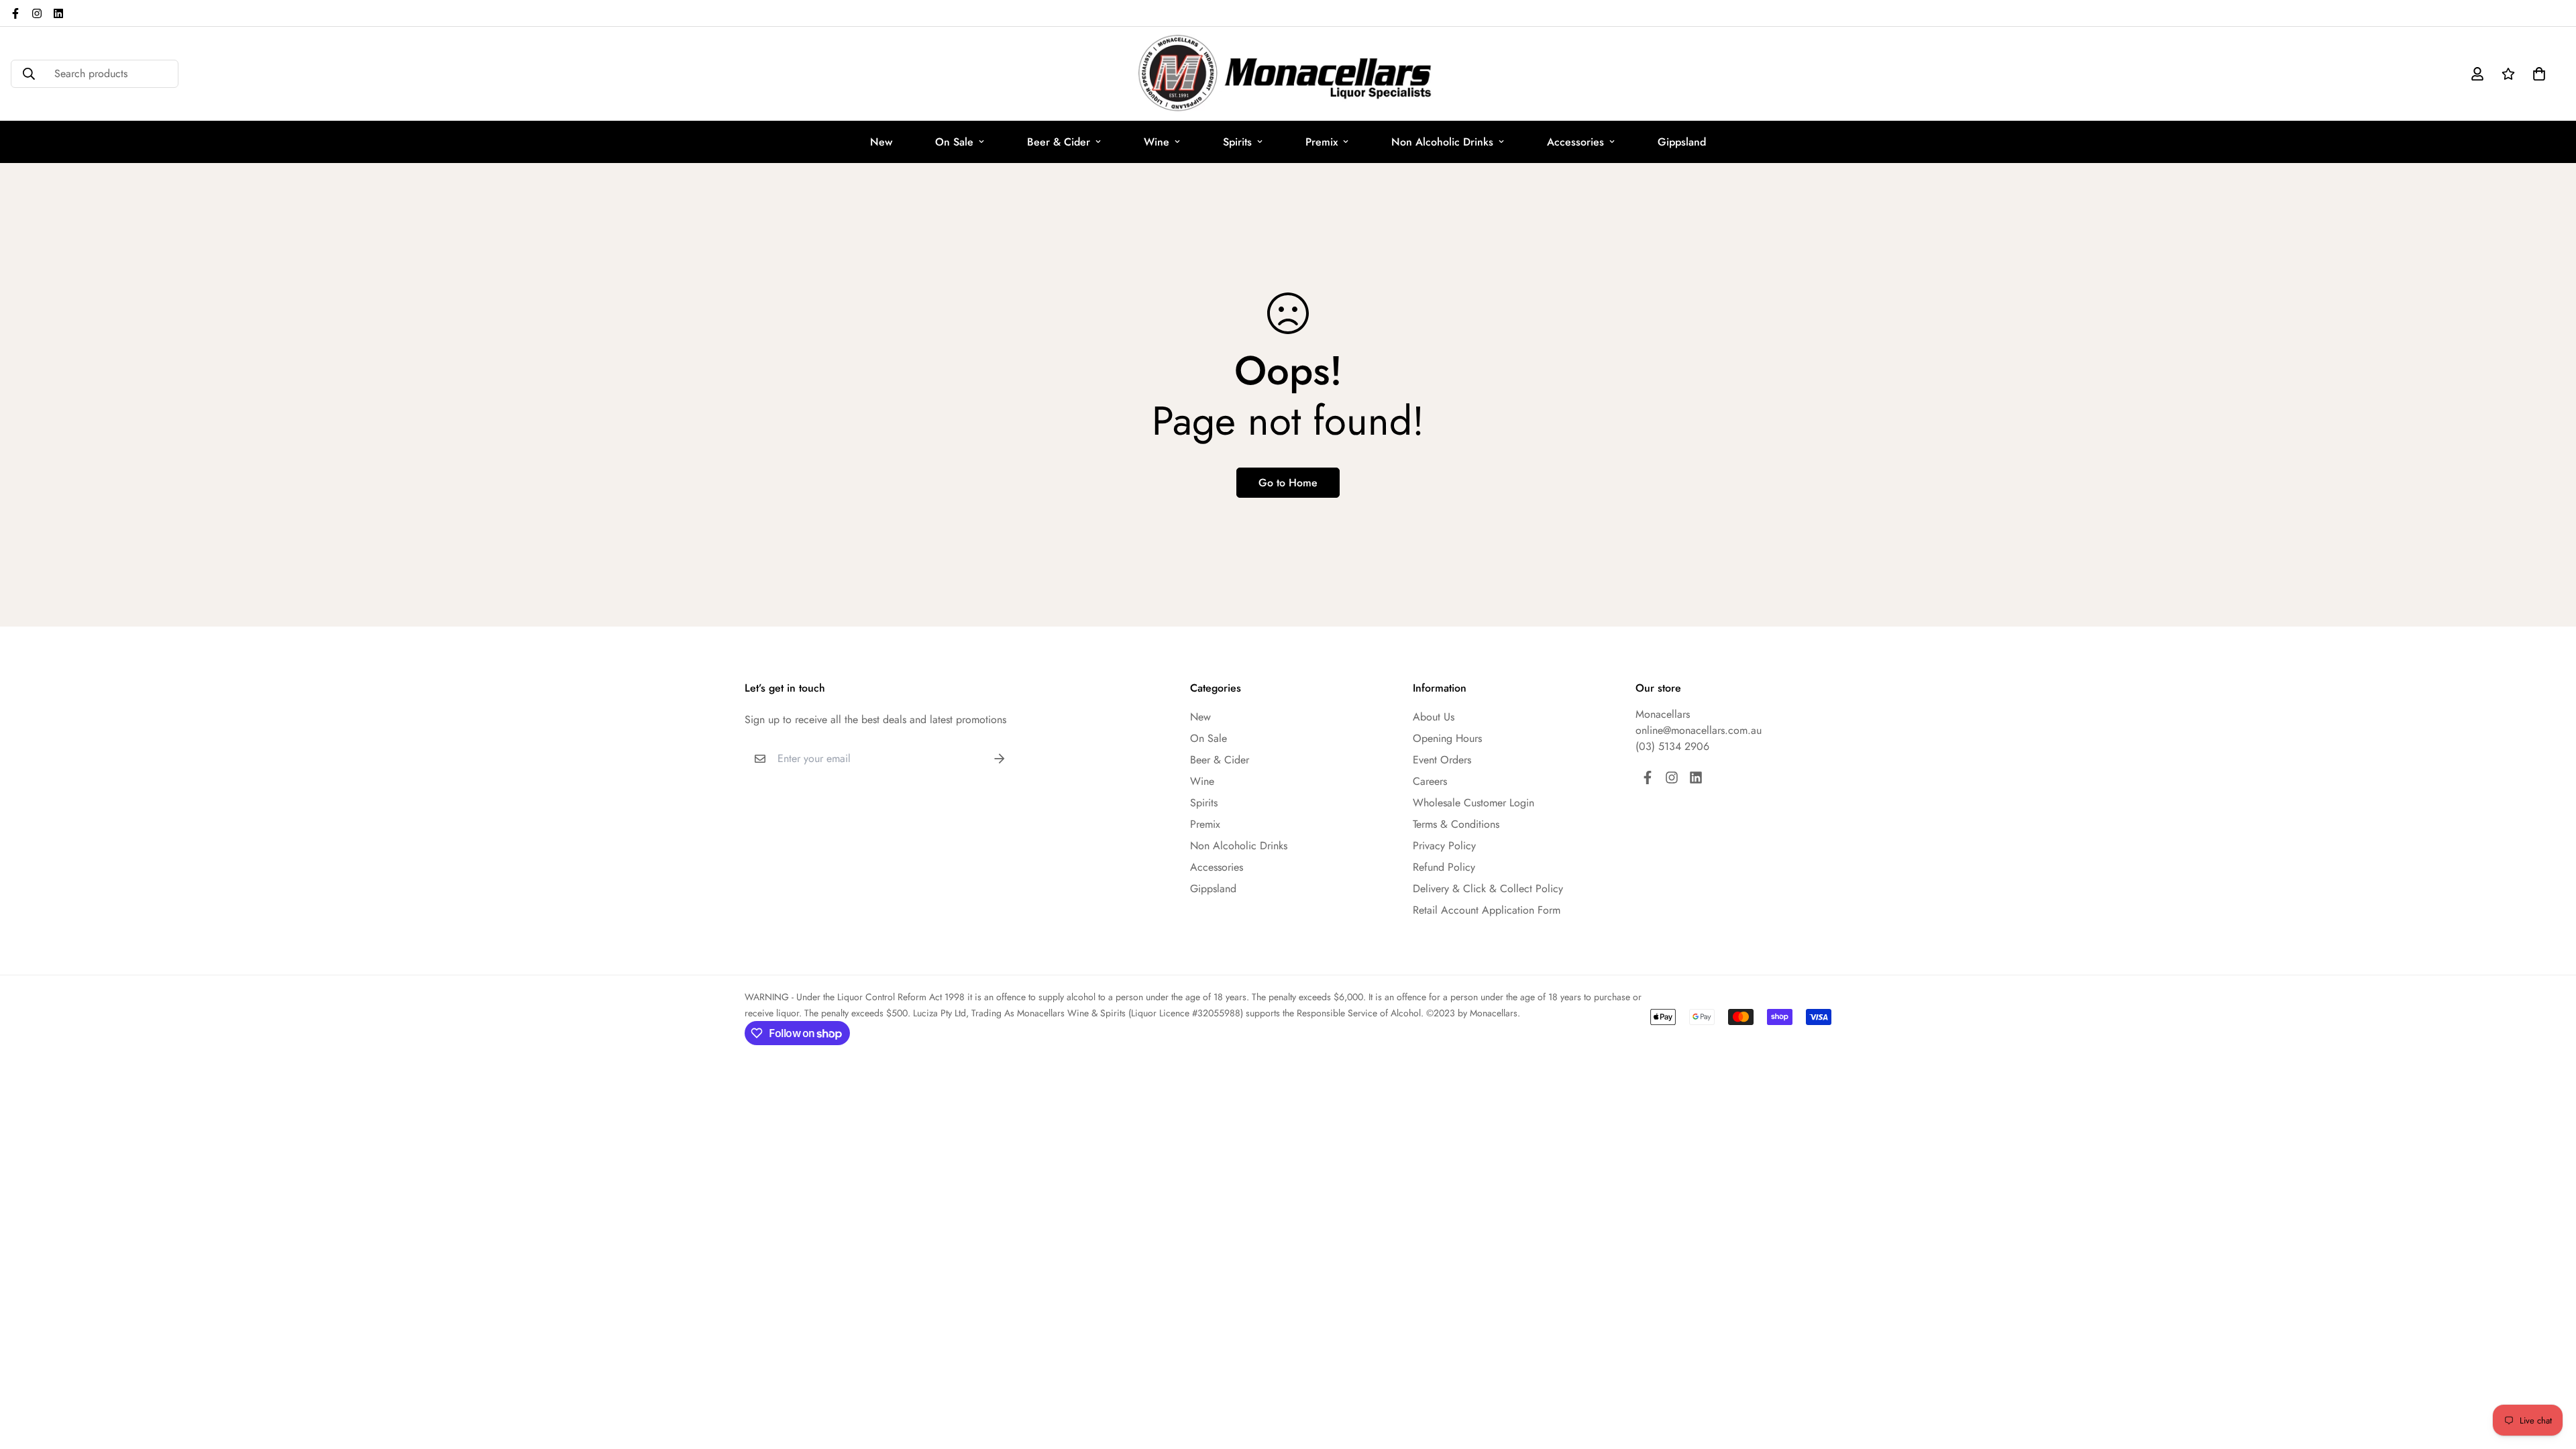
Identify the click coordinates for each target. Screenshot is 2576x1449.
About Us (1434, 717)
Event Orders (1442, 760)
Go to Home (1288, 483)
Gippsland (1682, 142)
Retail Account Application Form (1487, 910)
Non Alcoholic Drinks (1442, 142)
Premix (1322, 142)
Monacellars (1663, 714)
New (881, 142)
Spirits (1237, 142)
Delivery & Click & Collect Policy (1488, 889)
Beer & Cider (1059, 142)
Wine (1157, 142)
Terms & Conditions (1456, 824)
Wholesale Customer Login (1473, 803)
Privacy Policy (1444, 846)
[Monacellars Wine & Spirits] (1288, 74)
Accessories (1575, 142)
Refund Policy (1444, 867)
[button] (2536, 74)
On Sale (954, 142)
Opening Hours (1447, 738)
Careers (1430, 781)
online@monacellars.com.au (1699, 730)
